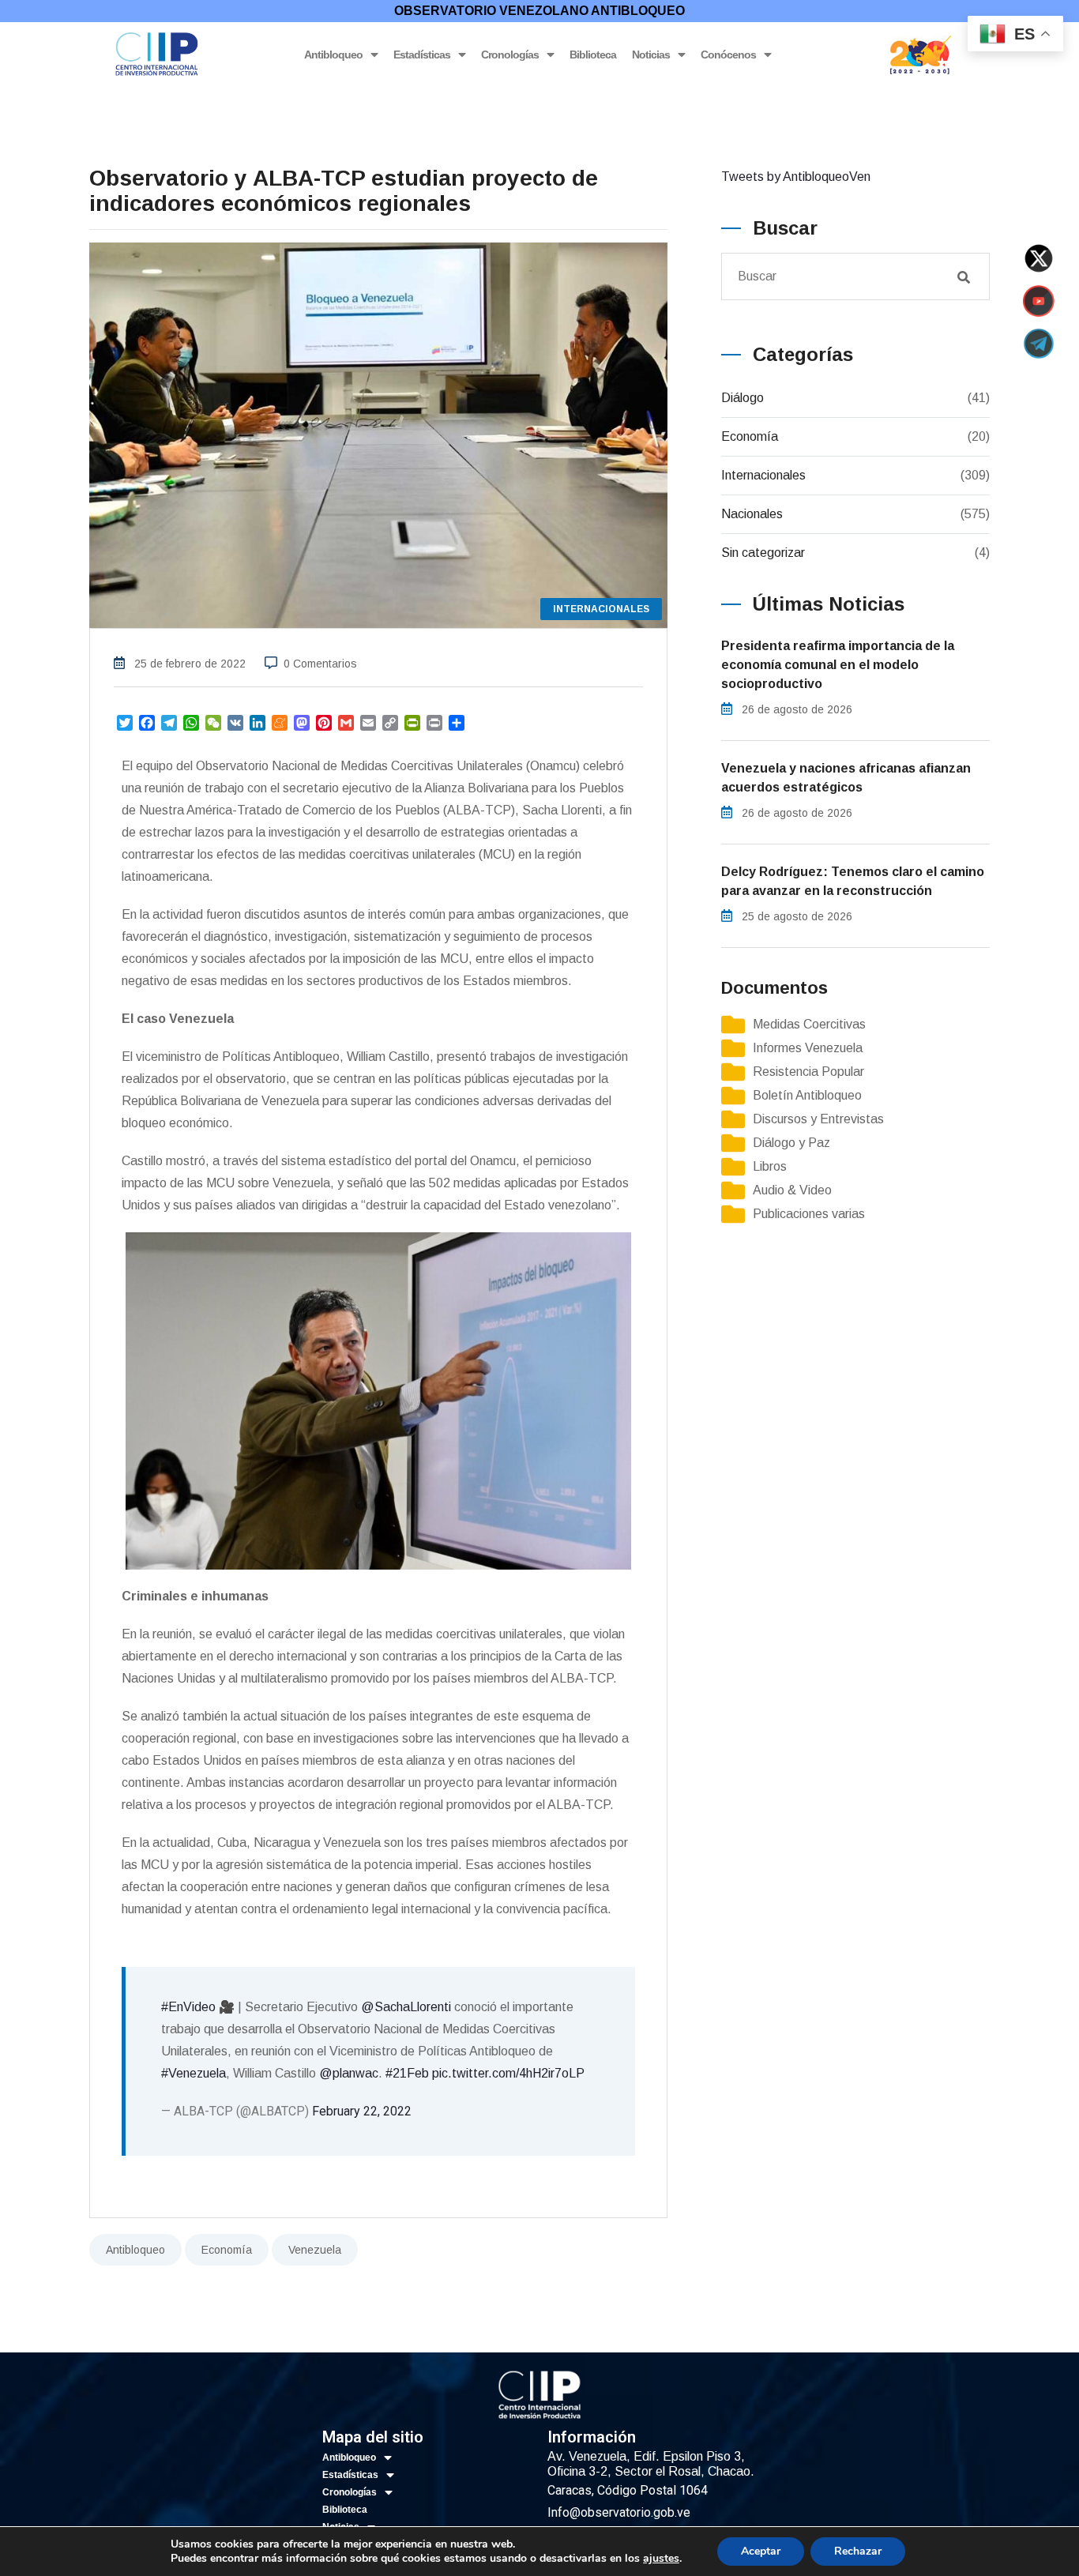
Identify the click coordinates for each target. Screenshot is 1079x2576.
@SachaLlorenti (406, 2007)
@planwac (349, 2073)
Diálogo (743, 398)
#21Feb (407, 2073)
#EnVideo (188, 2007)
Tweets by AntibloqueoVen (796, 177)
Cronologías (510, 55)
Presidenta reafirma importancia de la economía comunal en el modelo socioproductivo (838, 665)
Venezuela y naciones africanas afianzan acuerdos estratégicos (846, 778)
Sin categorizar (763, 553)
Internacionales (763, 475)
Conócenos (728, 55)
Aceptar (761, 2551)
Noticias (651, 55)
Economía (227, 2250)
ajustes (661, 2559)
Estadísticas (422, 55)
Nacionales (752, 514)
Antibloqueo (333, 55)
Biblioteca (593, 55)
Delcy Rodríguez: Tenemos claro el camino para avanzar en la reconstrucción (853, 881)
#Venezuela (194, 2073)
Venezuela (315, 2250)
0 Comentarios (320, 664)
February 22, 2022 (362, 2111)
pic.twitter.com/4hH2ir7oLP (508, 2073)
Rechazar (858, 2551)
